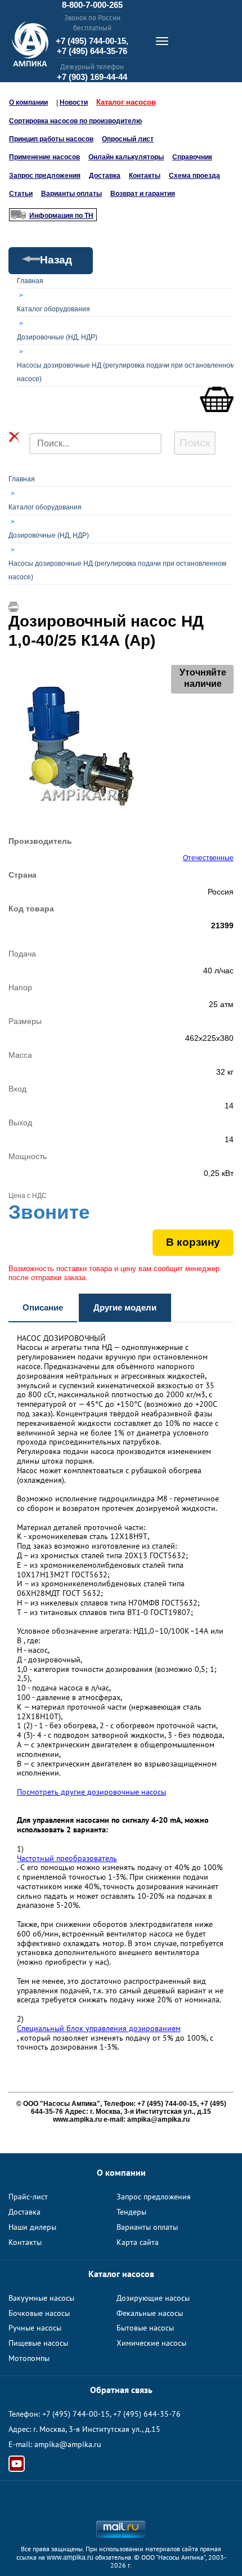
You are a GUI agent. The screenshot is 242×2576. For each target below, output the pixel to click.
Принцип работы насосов (51, 139)
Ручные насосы (35, 2328)
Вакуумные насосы (41, 2298)
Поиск (195, 443)
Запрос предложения (45, 176)
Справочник (192, 157)
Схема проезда (194, 176)
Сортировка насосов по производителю (75, 121)
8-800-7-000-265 (92, 5)
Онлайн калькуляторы (126, 157)
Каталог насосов (126, 102)
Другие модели (125, 1307)
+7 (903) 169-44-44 (92, 77)
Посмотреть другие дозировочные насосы (91, 1792)
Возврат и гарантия (143, 194)
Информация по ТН (61, 216)
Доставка (105, 176)
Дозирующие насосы (153, 2298)
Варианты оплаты (71, 194)
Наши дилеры (32, 2227)
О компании (28, 102)
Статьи (21, 194)
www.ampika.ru (70, 2557)
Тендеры (131, 2212)
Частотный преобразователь (67, 1859)
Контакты (145, 176)
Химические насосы (151, 2343)
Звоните (49, 1212)
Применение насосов (44, 157)
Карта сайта (138, 2242)
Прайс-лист (28, 2197)
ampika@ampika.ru (68, 2444)
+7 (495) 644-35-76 (92, 51)
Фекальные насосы (150, 2313)
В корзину (193, 1242)
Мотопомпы (29, 2358)
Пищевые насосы (38, 2343)
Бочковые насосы (39, 2313)
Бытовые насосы (145, 2328)
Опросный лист (128, 139)
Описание (43, 1307)
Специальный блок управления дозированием (99, 2029)
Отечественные (208, 858)
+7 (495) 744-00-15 (76, 2414)
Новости (74, 102)
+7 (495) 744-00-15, (92, 41)
